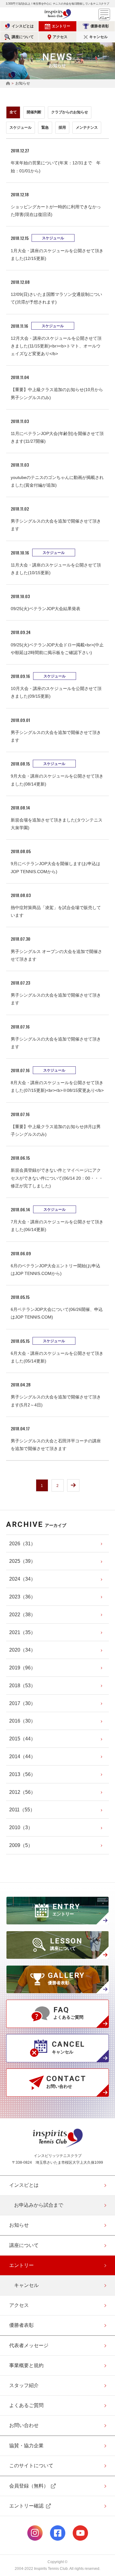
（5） (21, 1845)
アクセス (60, 37)
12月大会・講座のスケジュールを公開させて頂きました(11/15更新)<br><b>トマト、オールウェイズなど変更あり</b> (56, 346)
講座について (23, 37)
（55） (22, 1810)
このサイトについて (31, 2466)
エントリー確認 (26, 2506)
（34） (22, 1579)
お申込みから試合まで (39, 2205)
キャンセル (98, 37)
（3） (21, 1827)
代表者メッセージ (29, 2345)
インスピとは (23, 26)
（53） (22, 1686)
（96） (22, 1668)
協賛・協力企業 (26, 2446)
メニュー (104, 14)
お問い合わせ (24, 2425)
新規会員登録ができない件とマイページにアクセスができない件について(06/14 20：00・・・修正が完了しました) (57, 1178)
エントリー (61, 26)
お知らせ (19, 2225)
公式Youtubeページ (80, 2533)
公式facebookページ (58, 2533)
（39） (22, 1561)
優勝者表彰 (100, 26)
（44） (22, 1739)
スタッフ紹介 (24, 2385)
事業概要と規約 (26, 2365)
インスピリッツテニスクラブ (58, 14)
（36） (22, 1597)
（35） (22, 1632)
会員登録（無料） (29, 2486)
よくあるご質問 (26, 2405)
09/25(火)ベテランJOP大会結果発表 (46, 609)
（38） (22, 1615)
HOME (8, 84)
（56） (22, 1774)
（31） (22, 1544)
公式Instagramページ (35, 2533)
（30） (22, 1703)
